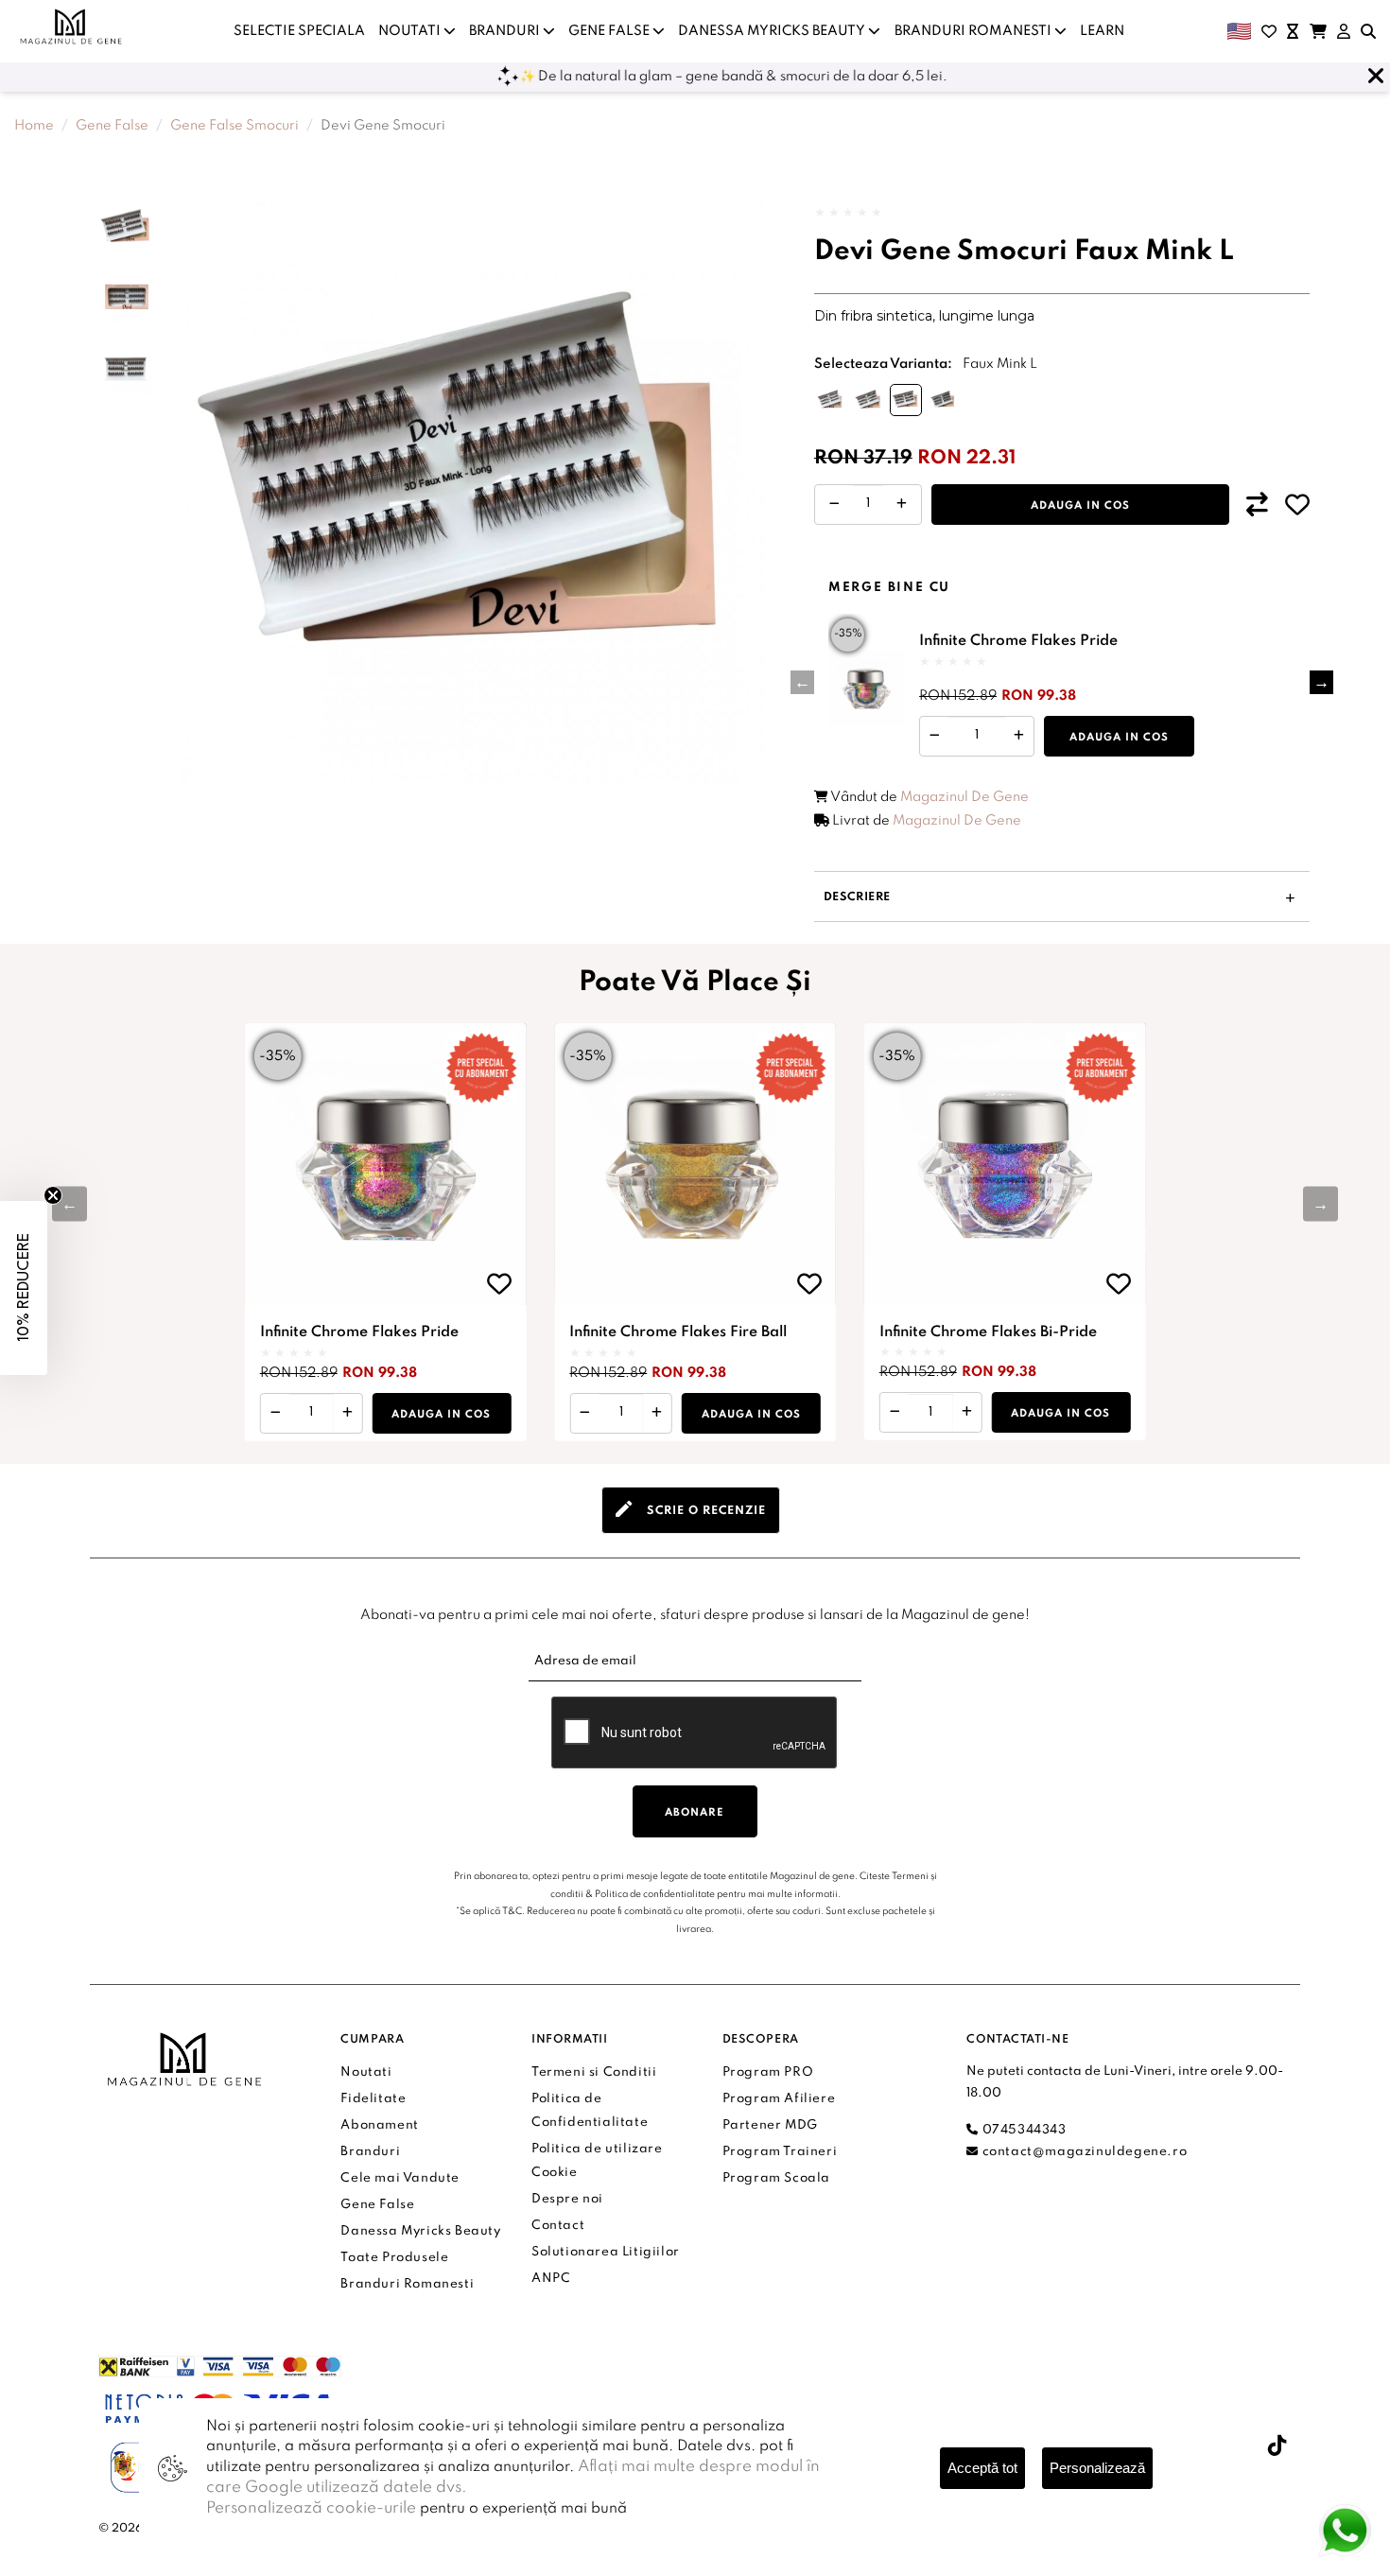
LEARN (1102, 31)
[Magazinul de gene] (72, 26)
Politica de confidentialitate (655, 1894)
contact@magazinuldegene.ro (1083, 2152)
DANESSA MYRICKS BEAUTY (773, 31)
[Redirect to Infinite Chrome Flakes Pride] (866, 688)
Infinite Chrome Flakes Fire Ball (678, 1332)
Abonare (695, 1813)
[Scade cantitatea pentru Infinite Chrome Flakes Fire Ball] (585, 1413)
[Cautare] (1368, 31)
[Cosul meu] (1318, 31)
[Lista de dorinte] (1269, 31)
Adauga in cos (1080, 506)
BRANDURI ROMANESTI (974, 31)
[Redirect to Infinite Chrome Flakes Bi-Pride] (1005, 1164)
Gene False (112, 126)
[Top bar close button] (1376, 77)
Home (34, 126)
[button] (1321, 682)
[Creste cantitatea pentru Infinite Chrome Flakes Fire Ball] (657, 1413)
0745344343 (1022, 2130)
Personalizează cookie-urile (311, 2508)
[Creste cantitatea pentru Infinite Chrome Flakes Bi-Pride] (967, 1413)
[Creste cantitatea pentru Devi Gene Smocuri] (902, 505)
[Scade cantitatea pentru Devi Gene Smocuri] (834, 505)
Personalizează (1097, 2468)
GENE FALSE (610, 31)
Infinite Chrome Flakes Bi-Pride (988, 1332)
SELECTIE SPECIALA (299, 31)
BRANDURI (506, 31)
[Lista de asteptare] (1293, 31)
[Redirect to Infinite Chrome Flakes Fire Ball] (695, 1164)
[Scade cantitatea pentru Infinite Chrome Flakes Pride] (935, 735)
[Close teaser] (53, 1195)
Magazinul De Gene (964, 797)
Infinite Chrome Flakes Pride (1018, 641)
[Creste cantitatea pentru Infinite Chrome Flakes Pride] (1018, 735)
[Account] (1344, 31)
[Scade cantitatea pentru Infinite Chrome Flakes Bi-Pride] (895, 1413)
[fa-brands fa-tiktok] (1277, 2445)
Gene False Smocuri (235, 126)
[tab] (691, 1510)
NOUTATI (411, 31)
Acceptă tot (982, 2468)
